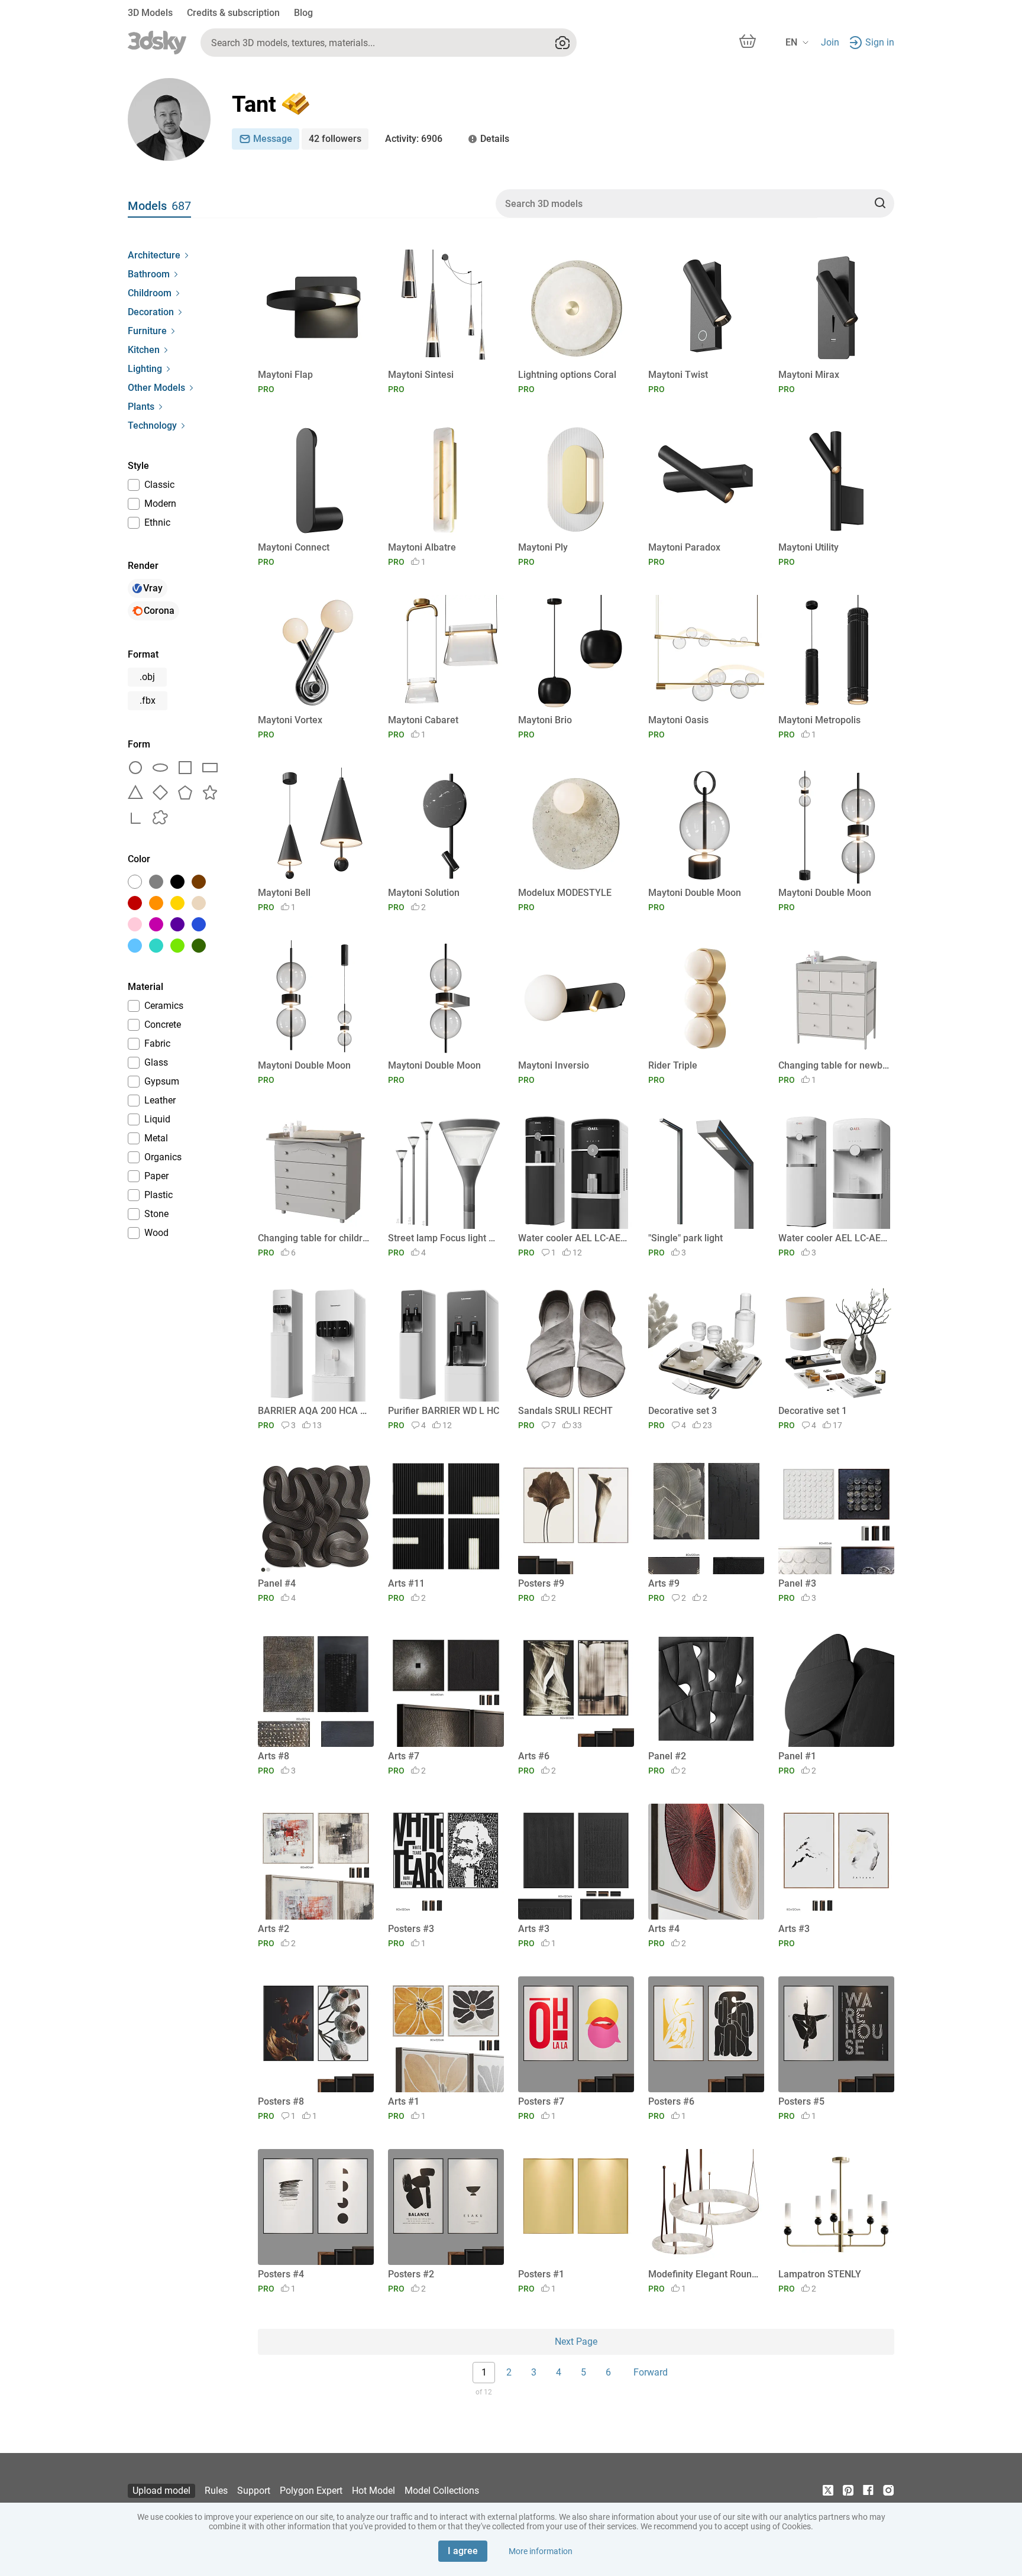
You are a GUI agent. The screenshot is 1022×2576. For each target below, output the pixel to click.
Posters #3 (411, 1929)
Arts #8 (274, 1756)
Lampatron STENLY (820, 2274)
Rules (216, 2491)
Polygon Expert (311, 2491)
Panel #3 (797, 1583)
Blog (303, 13)
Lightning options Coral (567, 375)
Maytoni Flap (285, 375)
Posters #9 (541, 1583)
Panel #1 (797, 1756)
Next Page (576, 2342)
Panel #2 (667, 1756)
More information (541, 2551)
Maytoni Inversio (554, 1065)
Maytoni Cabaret (423, 720)
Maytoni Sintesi (421, 375)
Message (273, 139)
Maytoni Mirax (809, 375)
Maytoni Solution (424, 893)
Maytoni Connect (294, 547)
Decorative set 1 (813, 1411)
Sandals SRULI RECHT (565, 1411)
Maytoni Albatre (422, 547)
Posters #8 (281, 2101)
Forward (651, 2372)
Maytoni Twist (678, 375)
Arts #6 (534, 1756)
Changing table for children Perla (314, 1238)
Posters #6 (671, 2101)
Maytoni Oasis (678, 720)
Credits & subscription (233, 13)
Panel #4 (277, 1583)
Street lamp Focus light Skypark (444, 1238)
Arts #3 (534, 1929)
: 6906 (414, 139)
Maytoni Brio (545, 720)
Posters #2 (411, 2274)
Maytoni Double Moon (695, 893)
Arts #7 (404, 1756)
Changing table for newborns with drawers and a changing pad (834, 1065)
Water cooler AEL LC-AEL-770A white (834, 1238)
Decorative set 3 (683, 1411)
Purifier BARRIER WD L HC (444, 1411)
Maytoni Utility (808, 547)
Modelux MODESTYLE (565, 893)
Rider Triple (673, 1065)
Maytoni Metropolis (819, 720)
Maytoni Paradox (684, 547)
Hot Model (373, 2491)
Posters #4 (281, 2274)
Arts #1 (404, 2101)
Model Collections (442, 2491)
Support (254, 2491)
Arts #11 (406, 1583)
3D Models (150, 13)
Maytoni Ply (543, 547)
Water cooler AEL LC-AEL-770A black (574, 1238)
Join (830, 42)
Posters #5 (801, 2101)
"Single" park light (685, 1238)
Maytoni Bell (284, 893)
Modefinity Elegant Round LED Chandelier (704, 2274)
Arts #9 (664, 1583)
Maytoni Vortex (290, 720)
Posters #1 (541, 2274)
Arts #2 (274, 1929)
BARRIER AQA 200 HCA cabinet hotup (314, 1411)
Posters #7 (541, 2101)
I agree (463, 2551)
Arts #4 (664, 1929)
